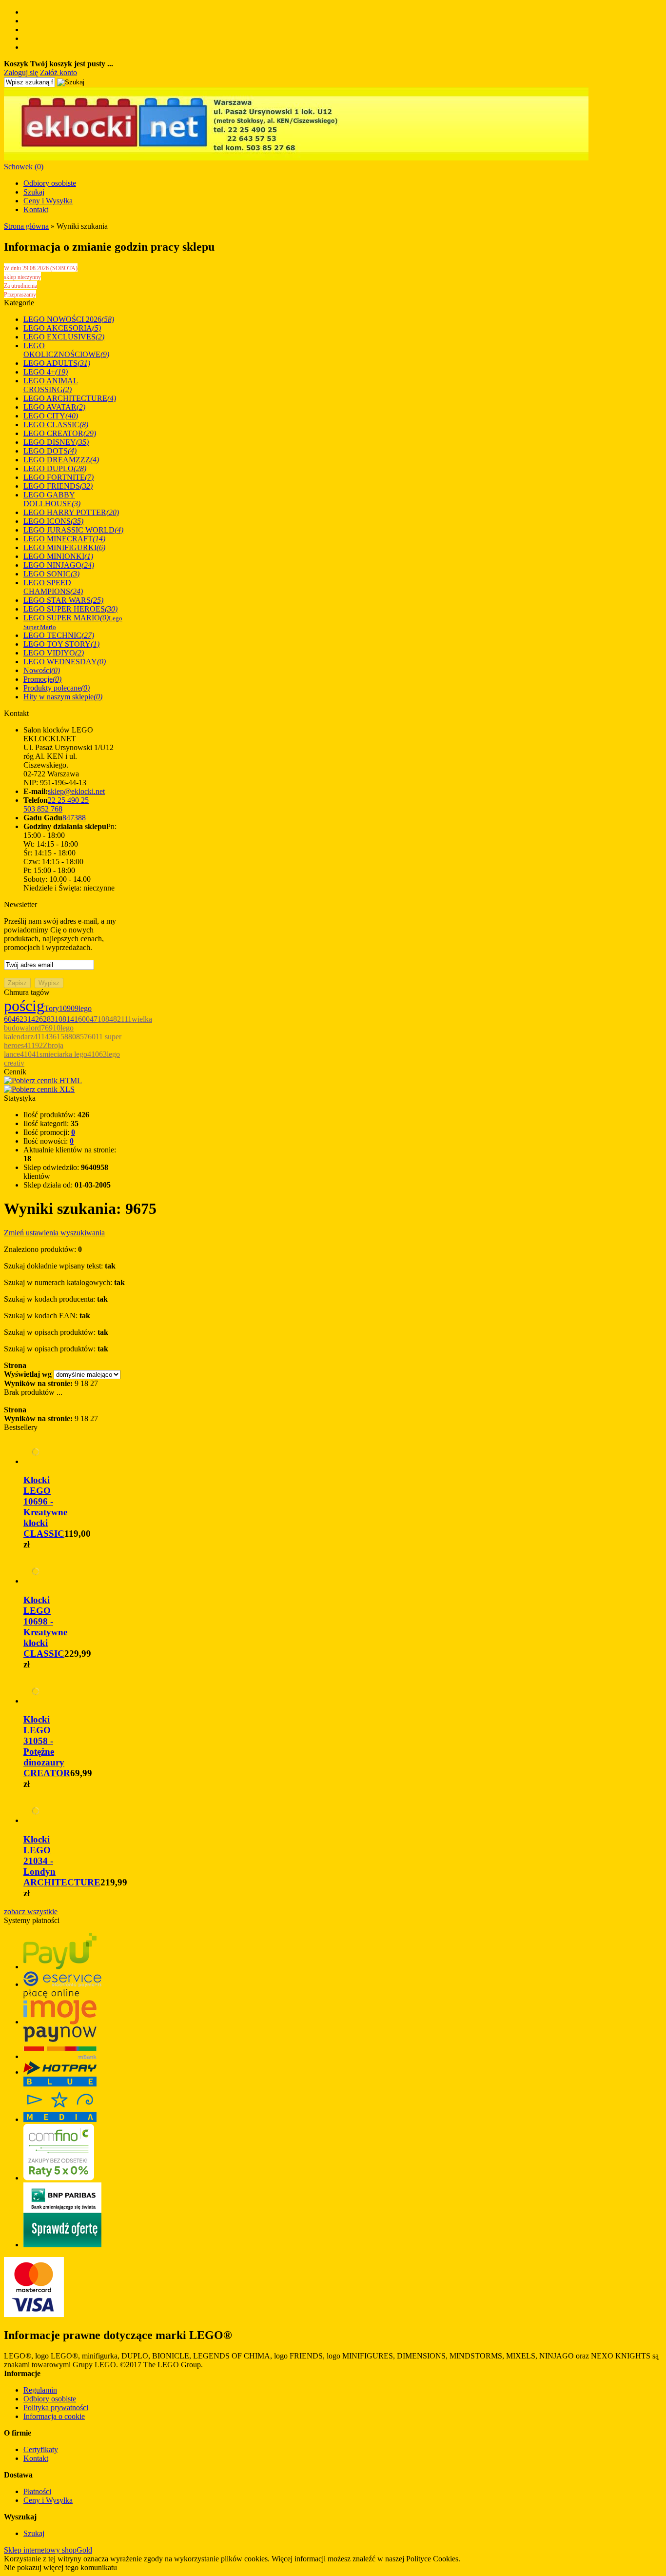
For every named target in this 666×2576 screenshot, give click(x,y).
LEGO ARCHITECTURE (70, 398)
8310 (55, 1019)
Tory (52, 1008)
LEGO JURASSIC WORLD (73, 530)
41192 (33, 1045)
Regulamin (40, 2390)
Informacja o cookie (54, 2416)
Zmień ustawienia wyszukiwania (54, 1233)
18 (84, 1383)
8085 (76, 1037)
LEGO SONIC (51, 574)
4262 (39, 1019)
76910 (51, 1028)
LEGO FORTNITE (59, 477)
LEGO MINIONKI (58, 556)
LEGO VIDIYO (54, 653)
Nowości (42, 670)
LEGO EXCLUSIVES (64, 337)
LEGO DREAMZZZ (61, 460)
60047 (88, 1019)
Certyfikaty (41, 2449)
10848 (107, 1019)
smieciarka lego (63, 1054)
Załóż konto (59, 72)
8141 (70, 1019)
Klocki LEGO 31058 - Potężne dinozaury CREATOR (47, 1746)
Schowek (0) (24, 167)
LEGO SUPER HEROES (70, 609)
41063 (97, 1054)
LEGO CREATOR (60, 433)
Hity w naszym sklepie (63, 697)
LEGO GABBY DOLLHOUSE (52, 499)
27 (94, 1383)
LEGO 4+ (46, 372)
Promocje (42, 679)
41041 (30, 1054)
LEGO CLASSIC (56, 425)
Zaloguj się (21, 72)
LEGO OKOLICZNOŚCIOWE (66, 350)
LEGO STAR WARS (63, 600)
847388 (74, 818)
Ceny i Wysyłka (48, 201)
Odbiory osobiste (50, 183)
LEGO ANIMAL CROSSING (51, 385)
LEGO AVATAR (54, 407)
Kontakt (36, 209)
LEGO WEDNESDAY (65, 662)
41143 (43, 1037)
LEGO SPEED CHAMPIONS (53, 587)
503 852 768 (43, 809)
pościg (24, 1006)
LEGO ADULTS (57, 363)
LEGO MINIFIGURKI (64, 547)
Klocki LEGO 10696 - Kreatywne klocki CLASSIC (45, 1507)
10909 (69, 1008)
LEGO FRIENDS (58, 486)
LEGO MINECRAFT (64, 539)
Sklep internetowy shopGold (48, 2550)
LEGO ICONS (53, 521)
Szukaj (34, 192)
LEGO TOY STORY (61, 644)
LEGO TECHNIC (59, 635)
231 (25, 1019)
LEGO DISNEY (56, 442)
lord (35, 1028)
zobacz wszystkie (31, 1912)
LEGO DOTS (50, 451)
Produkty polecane (57, 688)
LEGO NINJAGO (59, 565)
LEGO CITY (51, 416)
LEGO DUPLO (55, 468)
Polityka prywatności (56, 2408)
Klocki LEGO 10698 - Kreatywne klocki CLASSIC (45, 1627)
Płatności (37, 2491)
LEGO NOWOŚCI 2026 (69, 319)
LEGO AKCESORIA (62, 328)
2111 (124, 1019)
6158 (60, 1037)
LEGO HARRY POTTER (71, 512)
